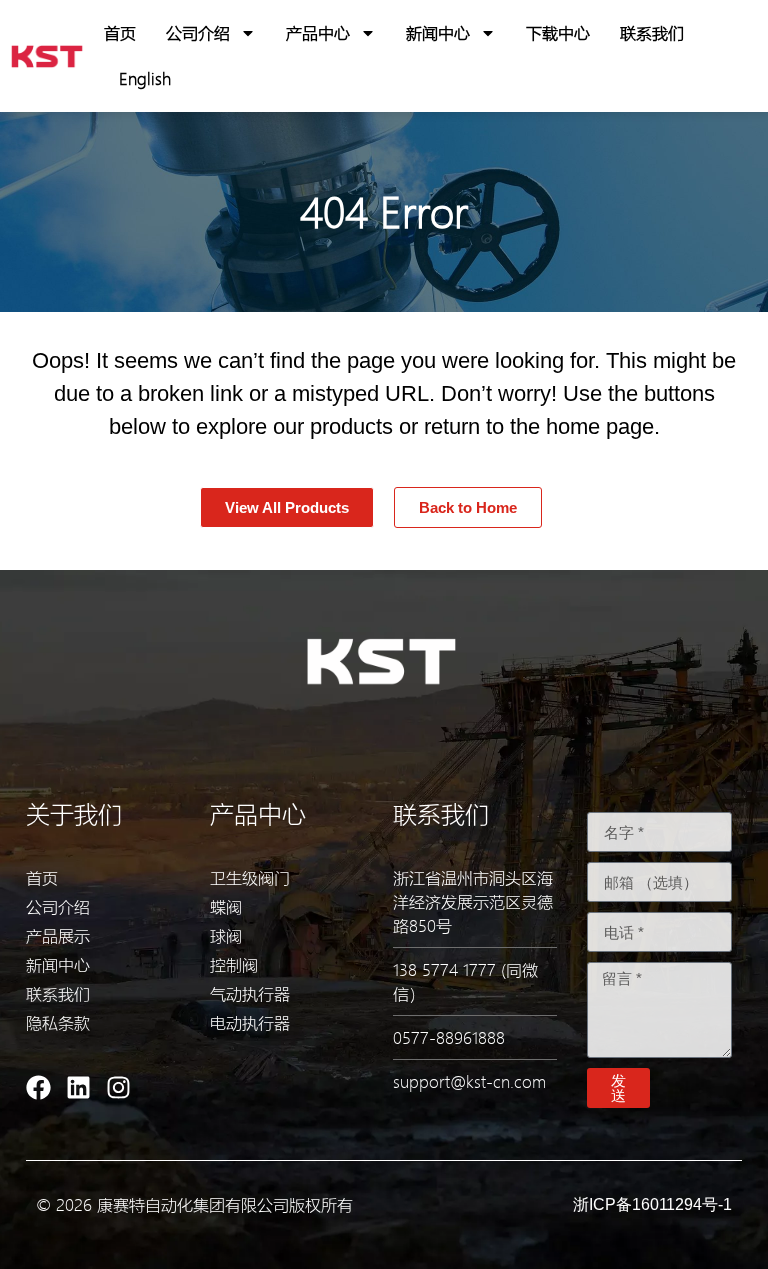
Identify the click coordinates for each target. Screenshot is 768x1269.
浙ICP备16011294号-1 (652, 1204)
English (145, 78)
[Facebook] (38, 1087)
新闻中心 (438, 32)
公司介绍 (198, 32)
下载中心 (558, 32)
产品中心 (318, 32)
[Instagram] (118, 1087)
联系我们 (652, 32)
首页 (120, 32)
